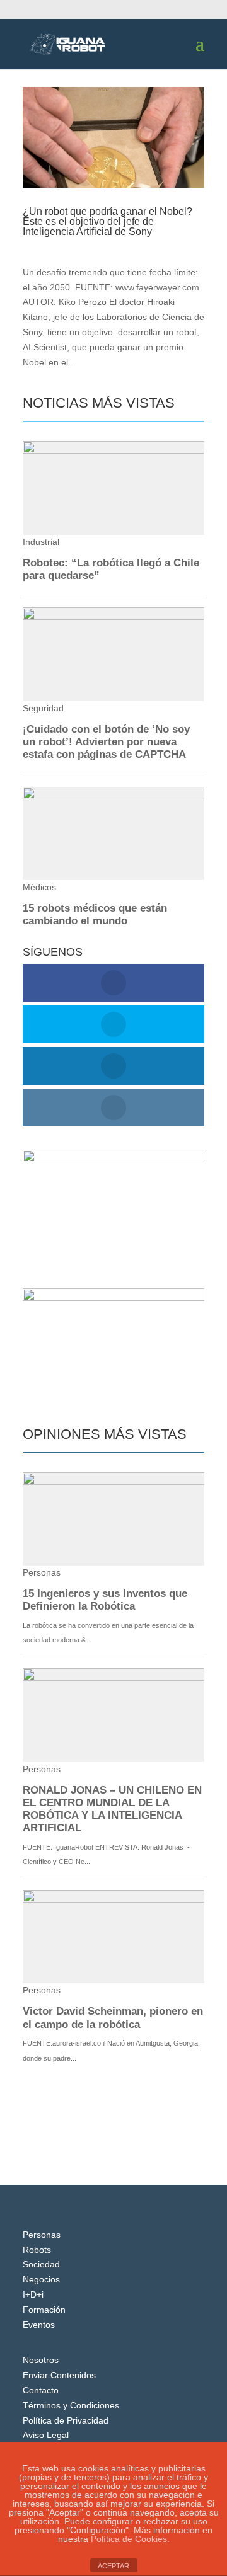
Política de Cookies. (130, 2539)
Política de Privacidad (66, 2420)
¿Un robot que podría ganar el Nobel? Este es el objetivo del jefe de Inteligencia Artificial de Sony (108, 221)
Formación (44, 2310)
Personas (42, 2235)
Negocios (41, 2279)
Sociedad (41, 2264)
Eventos (39, 2325)
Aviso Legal (46, 2435)
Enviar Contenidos (59, 2375)
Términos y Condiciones (71, 2405)
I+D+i (114, 244)
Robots (37, 2250)
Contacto (41, 2390)
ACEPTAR (113, 2566)
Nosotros (41, 2360)
